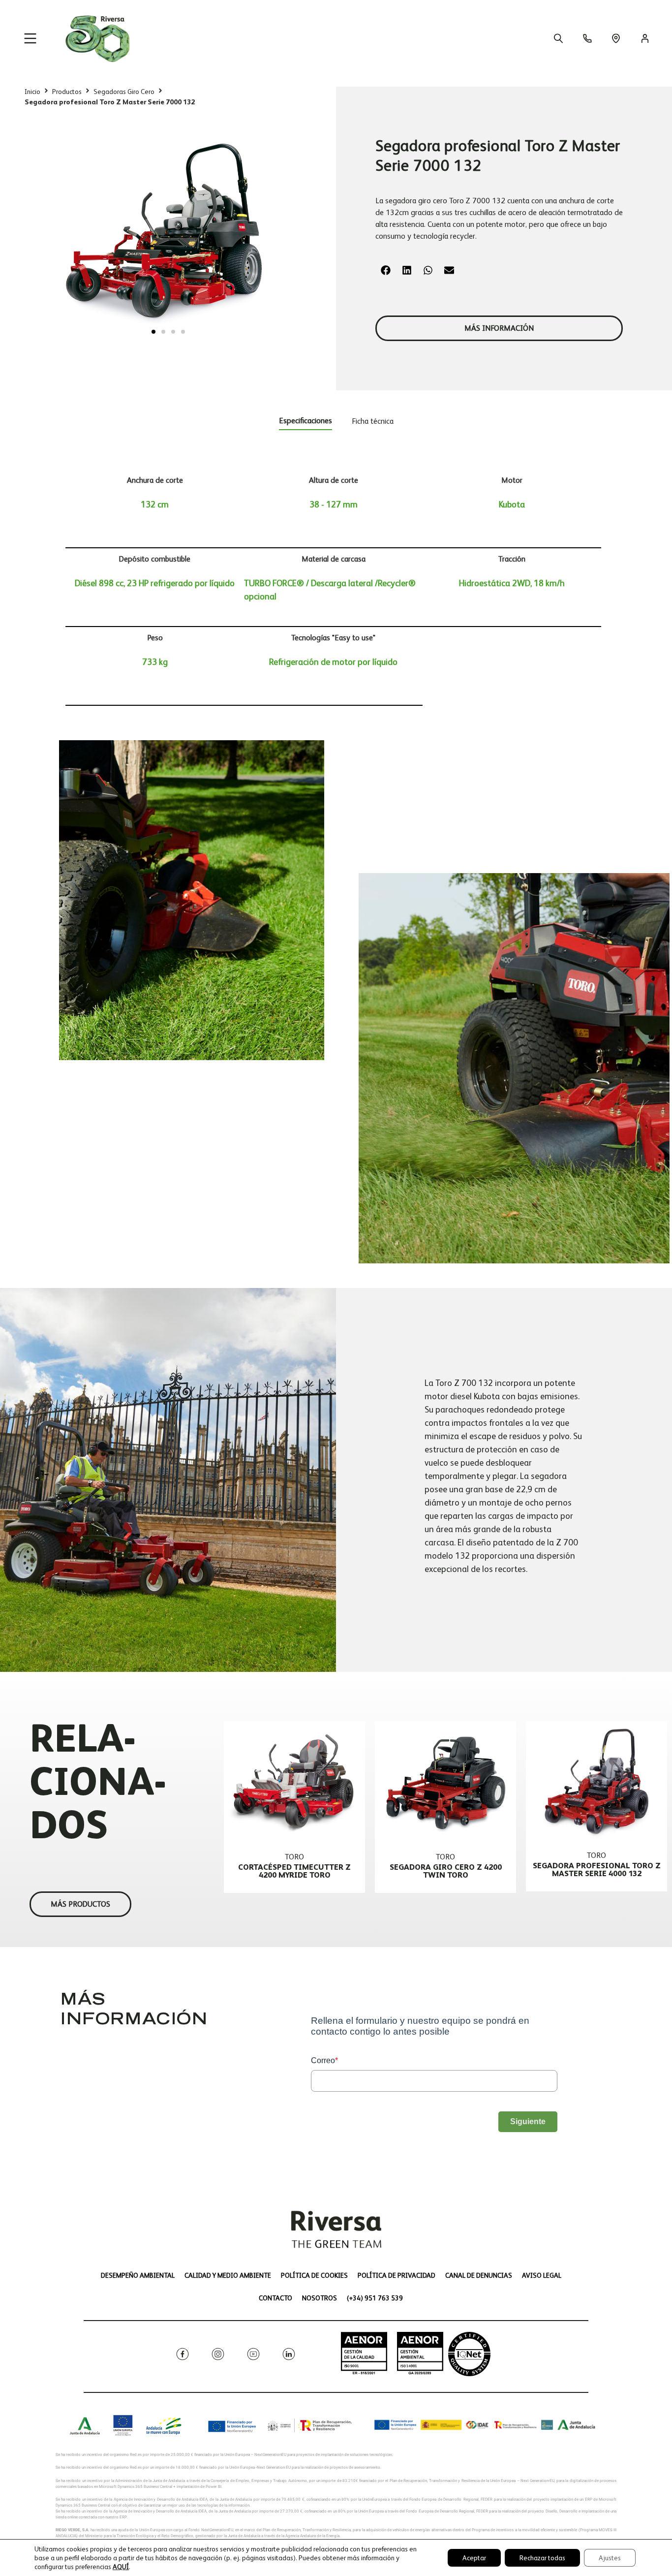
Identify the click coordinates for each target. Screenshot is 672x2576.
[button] (153, 332)
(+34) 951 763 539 (375, 2298)
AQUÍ (121, 2567)
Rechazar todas (542, 2558)
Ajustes (610, 2558)
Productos (67, 92)
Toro (294, 1857)
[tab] (305, 423)
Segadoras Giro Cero (124, 92)
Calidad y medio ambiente (228, 2275)
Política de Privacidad (397, 2275)
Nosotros (320, 2298)
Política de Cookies (314, 2275)
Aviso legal (542, 2275)
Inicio (32, 92)
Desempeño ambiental (138, 2275)
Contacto (275, 2298)
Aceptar (474, 2558)
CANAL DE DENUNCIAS (479, 2275)
